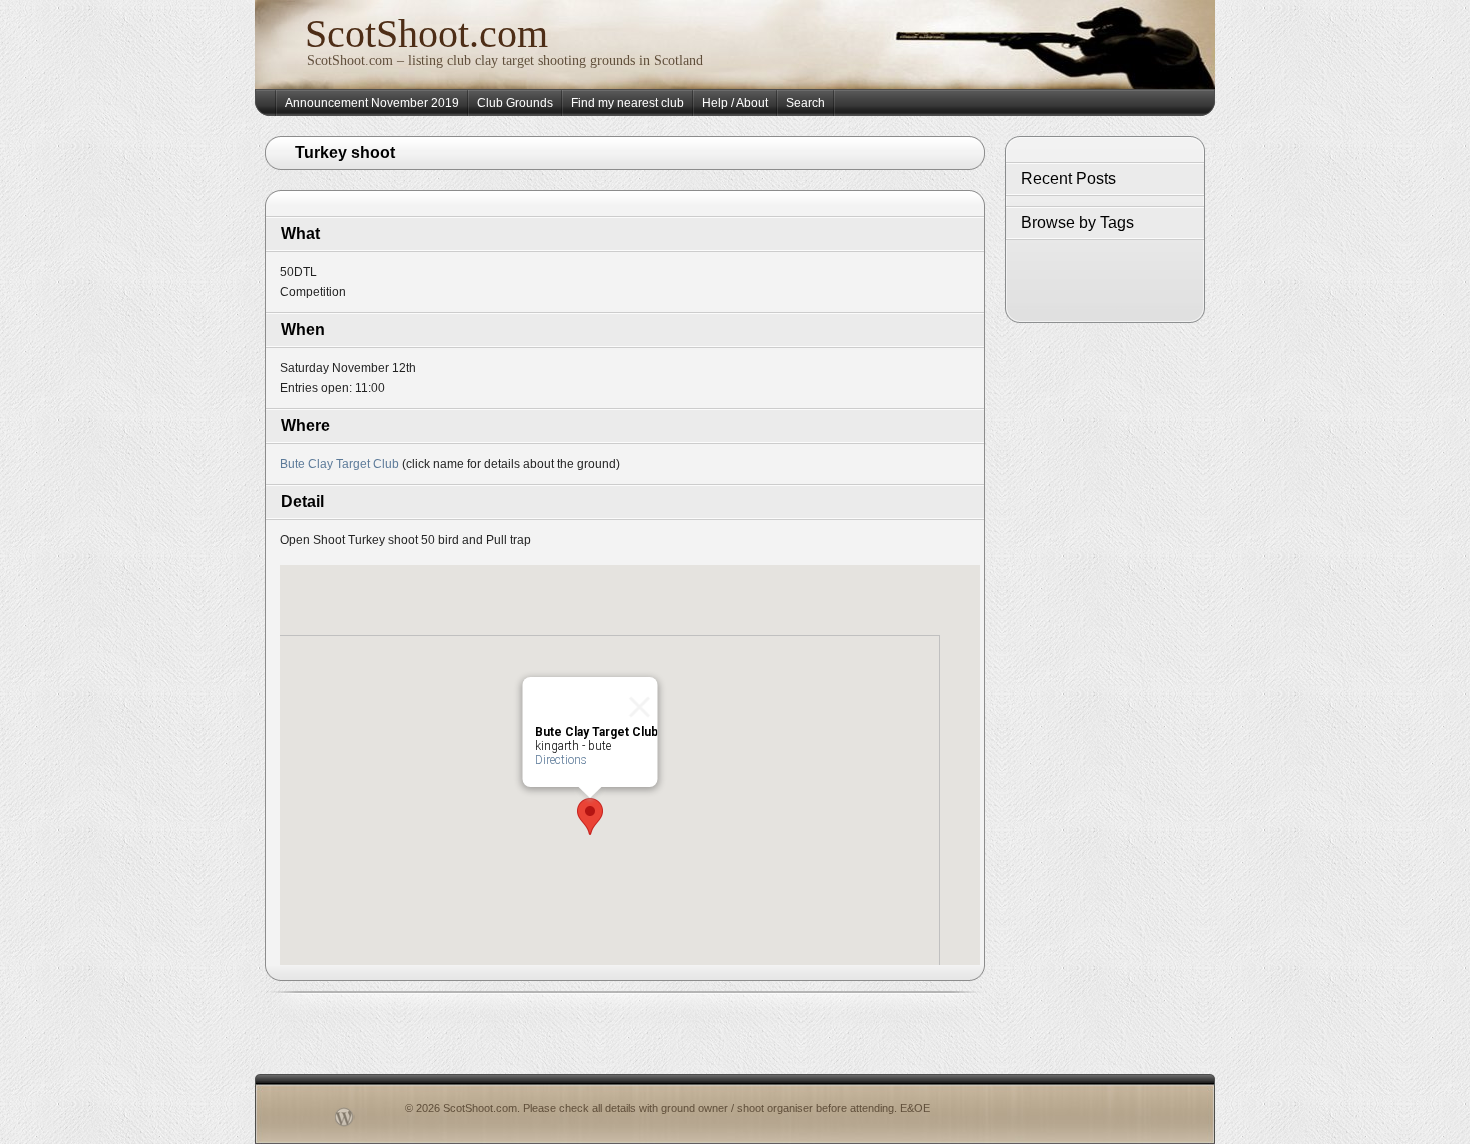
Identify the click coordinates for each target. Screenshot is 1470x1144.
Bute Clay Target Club (339, 464)
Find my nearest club (627, 103)
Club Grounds (515, 103)
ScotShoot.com (426, 33)
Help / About (735, 103)
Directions (561, 760)
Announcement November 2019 (372, 103)
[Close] (634, 701)
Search (805, 103)
